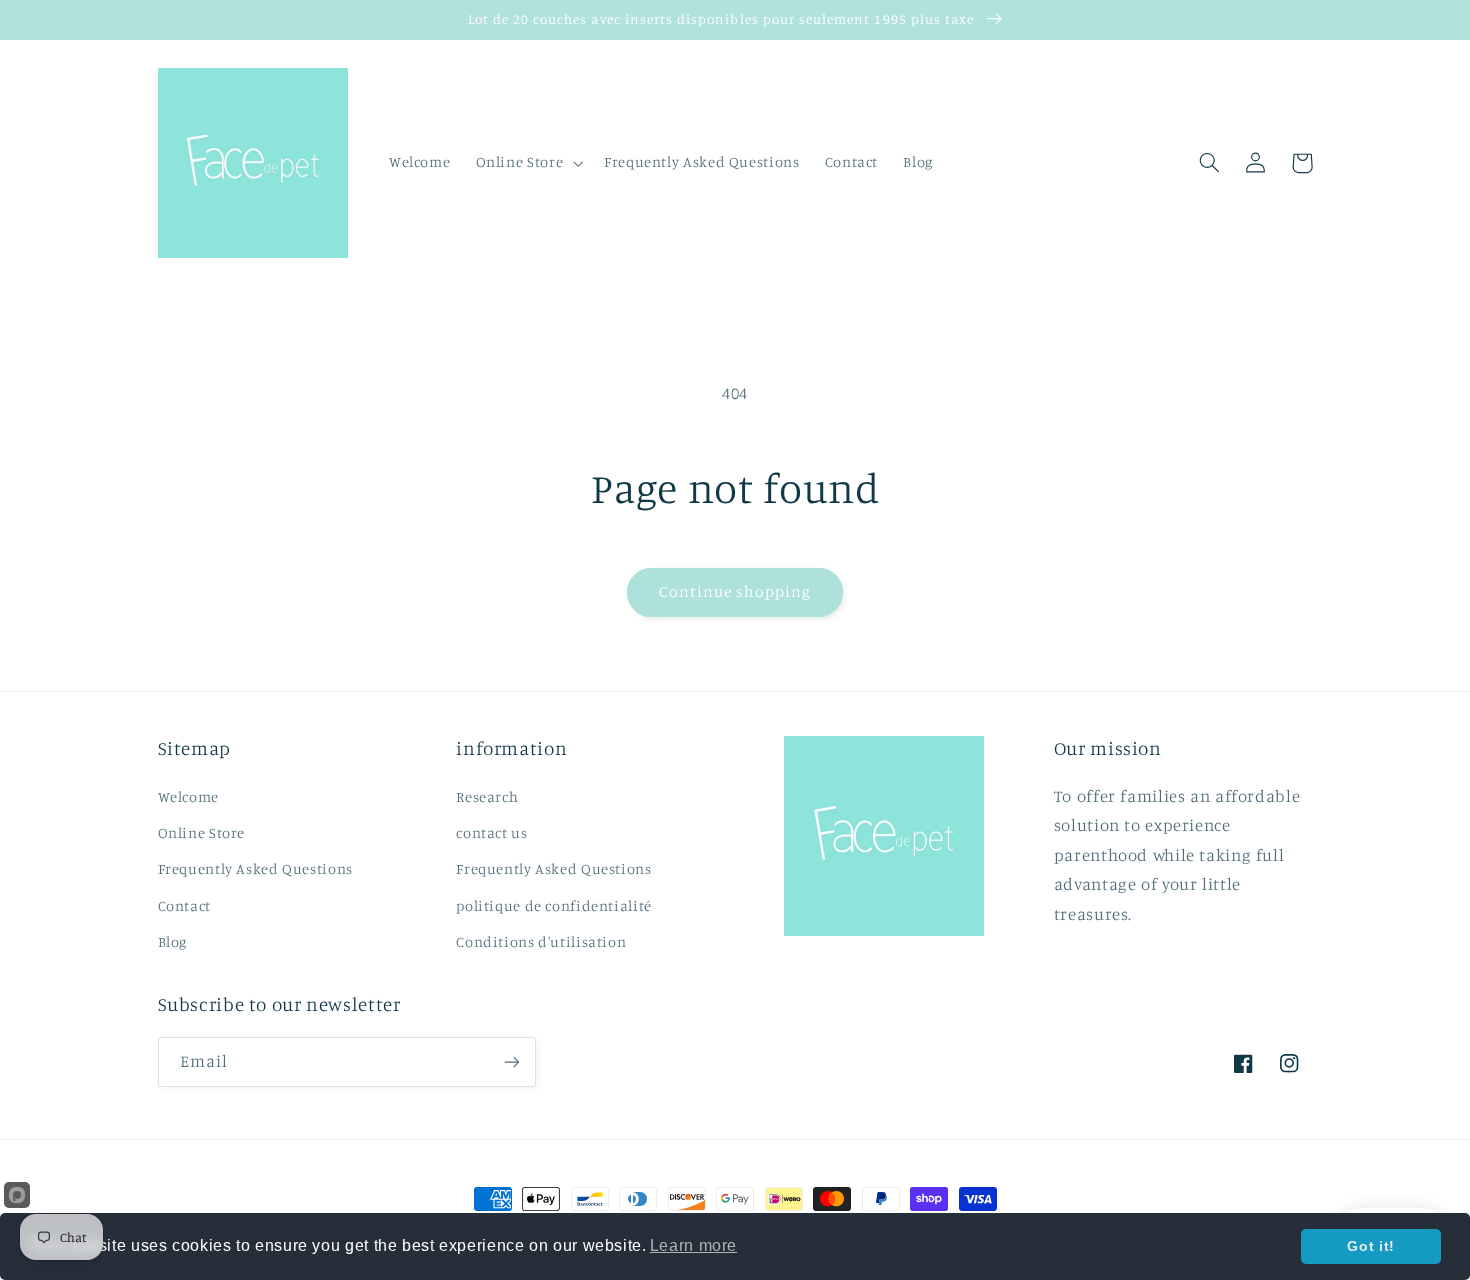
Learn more (693, 1245)
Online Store (202, 832)
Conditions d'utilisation (541, 941)
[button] (527, 163)
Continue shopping (735, 591)
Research (487, 796)
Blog (173, 941)
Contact (184, 905)
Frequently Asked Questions (255, 868)
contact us (491, 832)
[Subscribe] (511, 1061)
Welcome (188, 796)
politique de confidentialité (554, 905)
